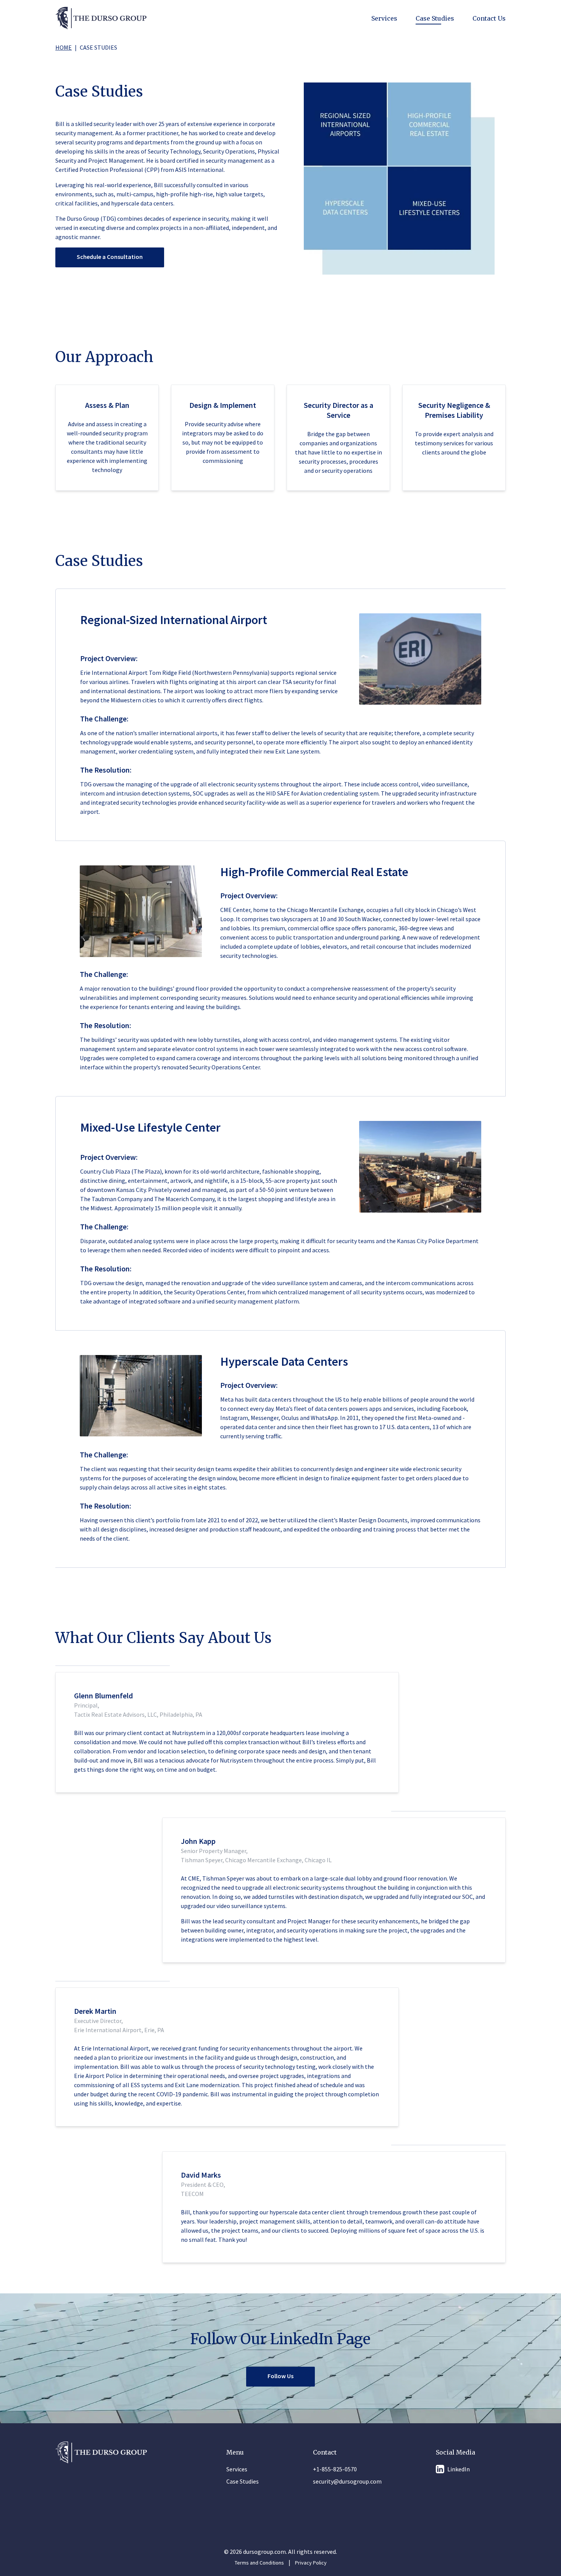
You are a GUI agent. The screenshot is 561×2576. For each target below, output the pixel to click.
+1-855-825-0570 (335, 2469)
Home (64, 47)
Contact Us (489, 18)
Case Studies (435, 18)
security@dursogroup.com (347, 2481)
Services (384, 18)
